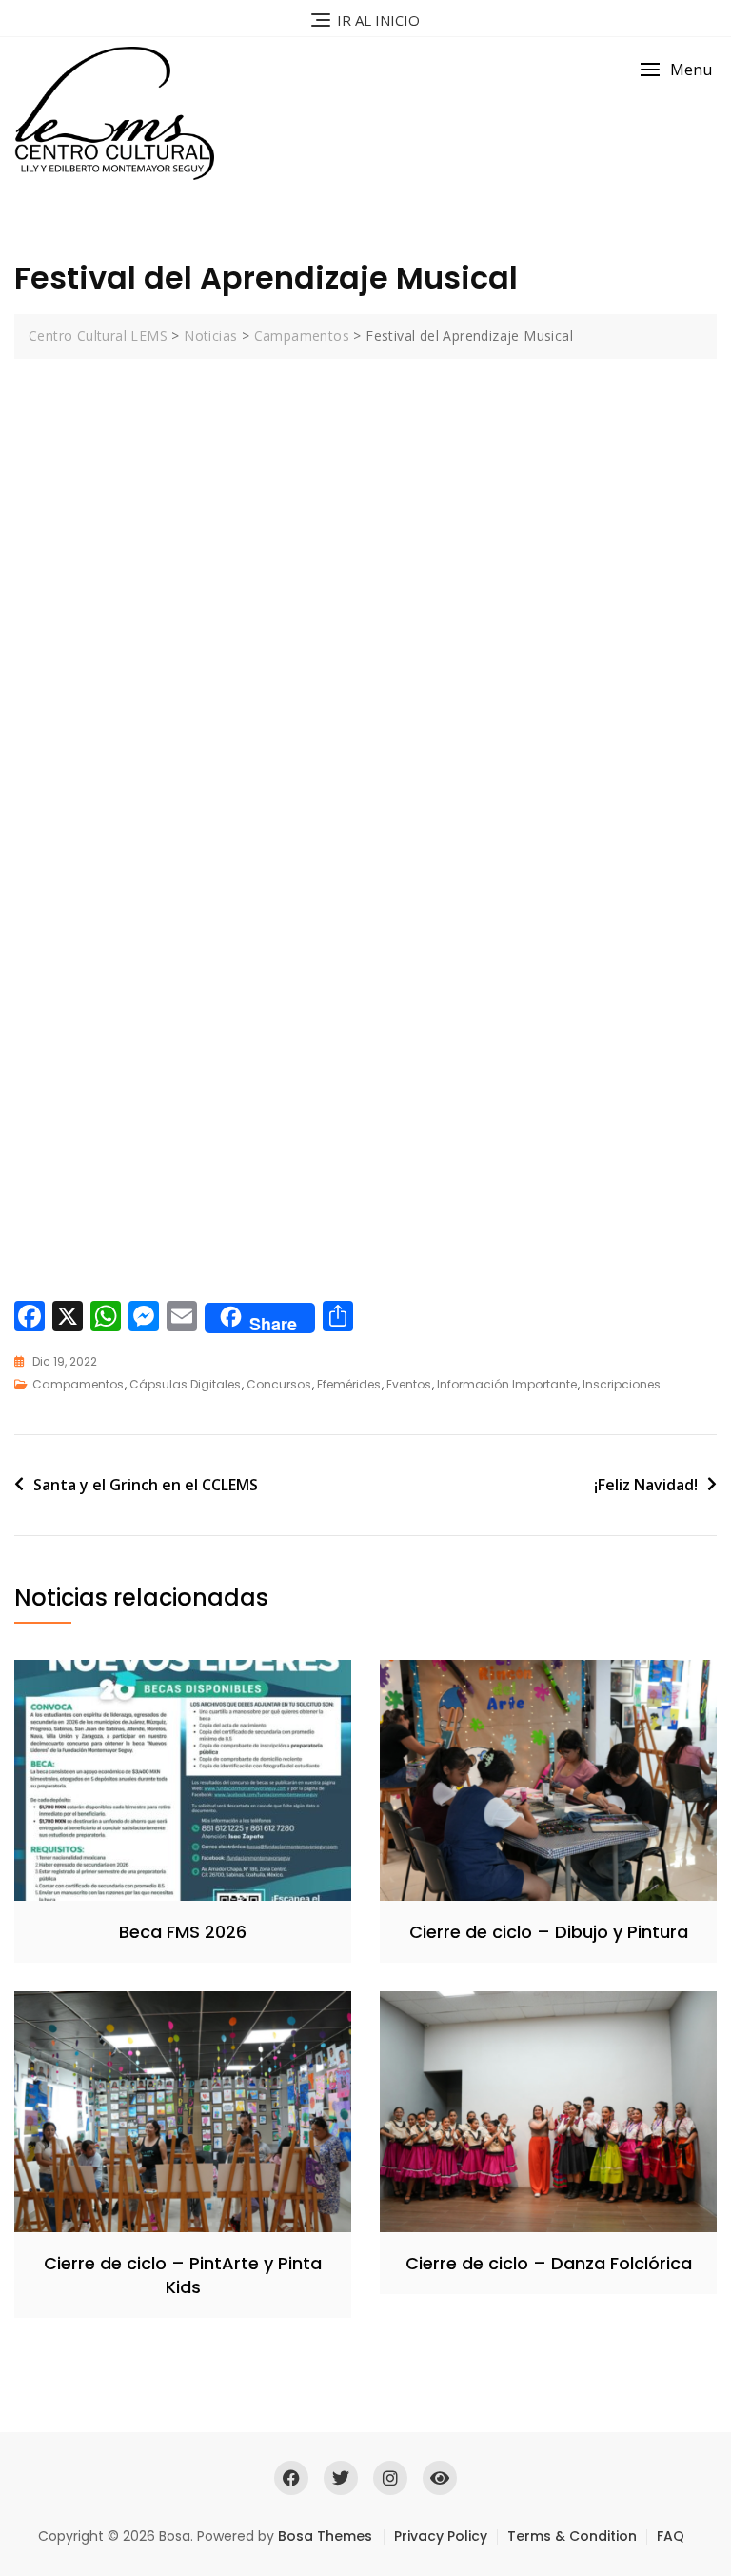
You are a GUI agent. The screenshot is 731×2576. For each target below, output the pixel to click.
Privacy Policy (441, 2536)
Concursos (279, 1384)
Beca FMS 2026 (183, 1932)
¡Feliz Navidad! (646, 1485)
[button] (676, 70)
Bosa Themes (325, 2536)
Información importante (507, 1384)
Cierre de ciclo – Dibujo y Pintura (549, 1932)
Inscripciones (622, 1384)
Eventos (409, 1384)
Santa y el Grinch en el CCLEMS (146, 1485)
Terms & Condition (572, 2536)
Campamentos (78, 1384)
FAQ (671, 2536)
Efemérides (349, 1384)
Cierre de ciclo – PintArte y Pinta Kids (183, 2275)
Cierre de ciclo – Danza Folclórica (549, 2263)
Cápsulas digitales (185, 1384)
